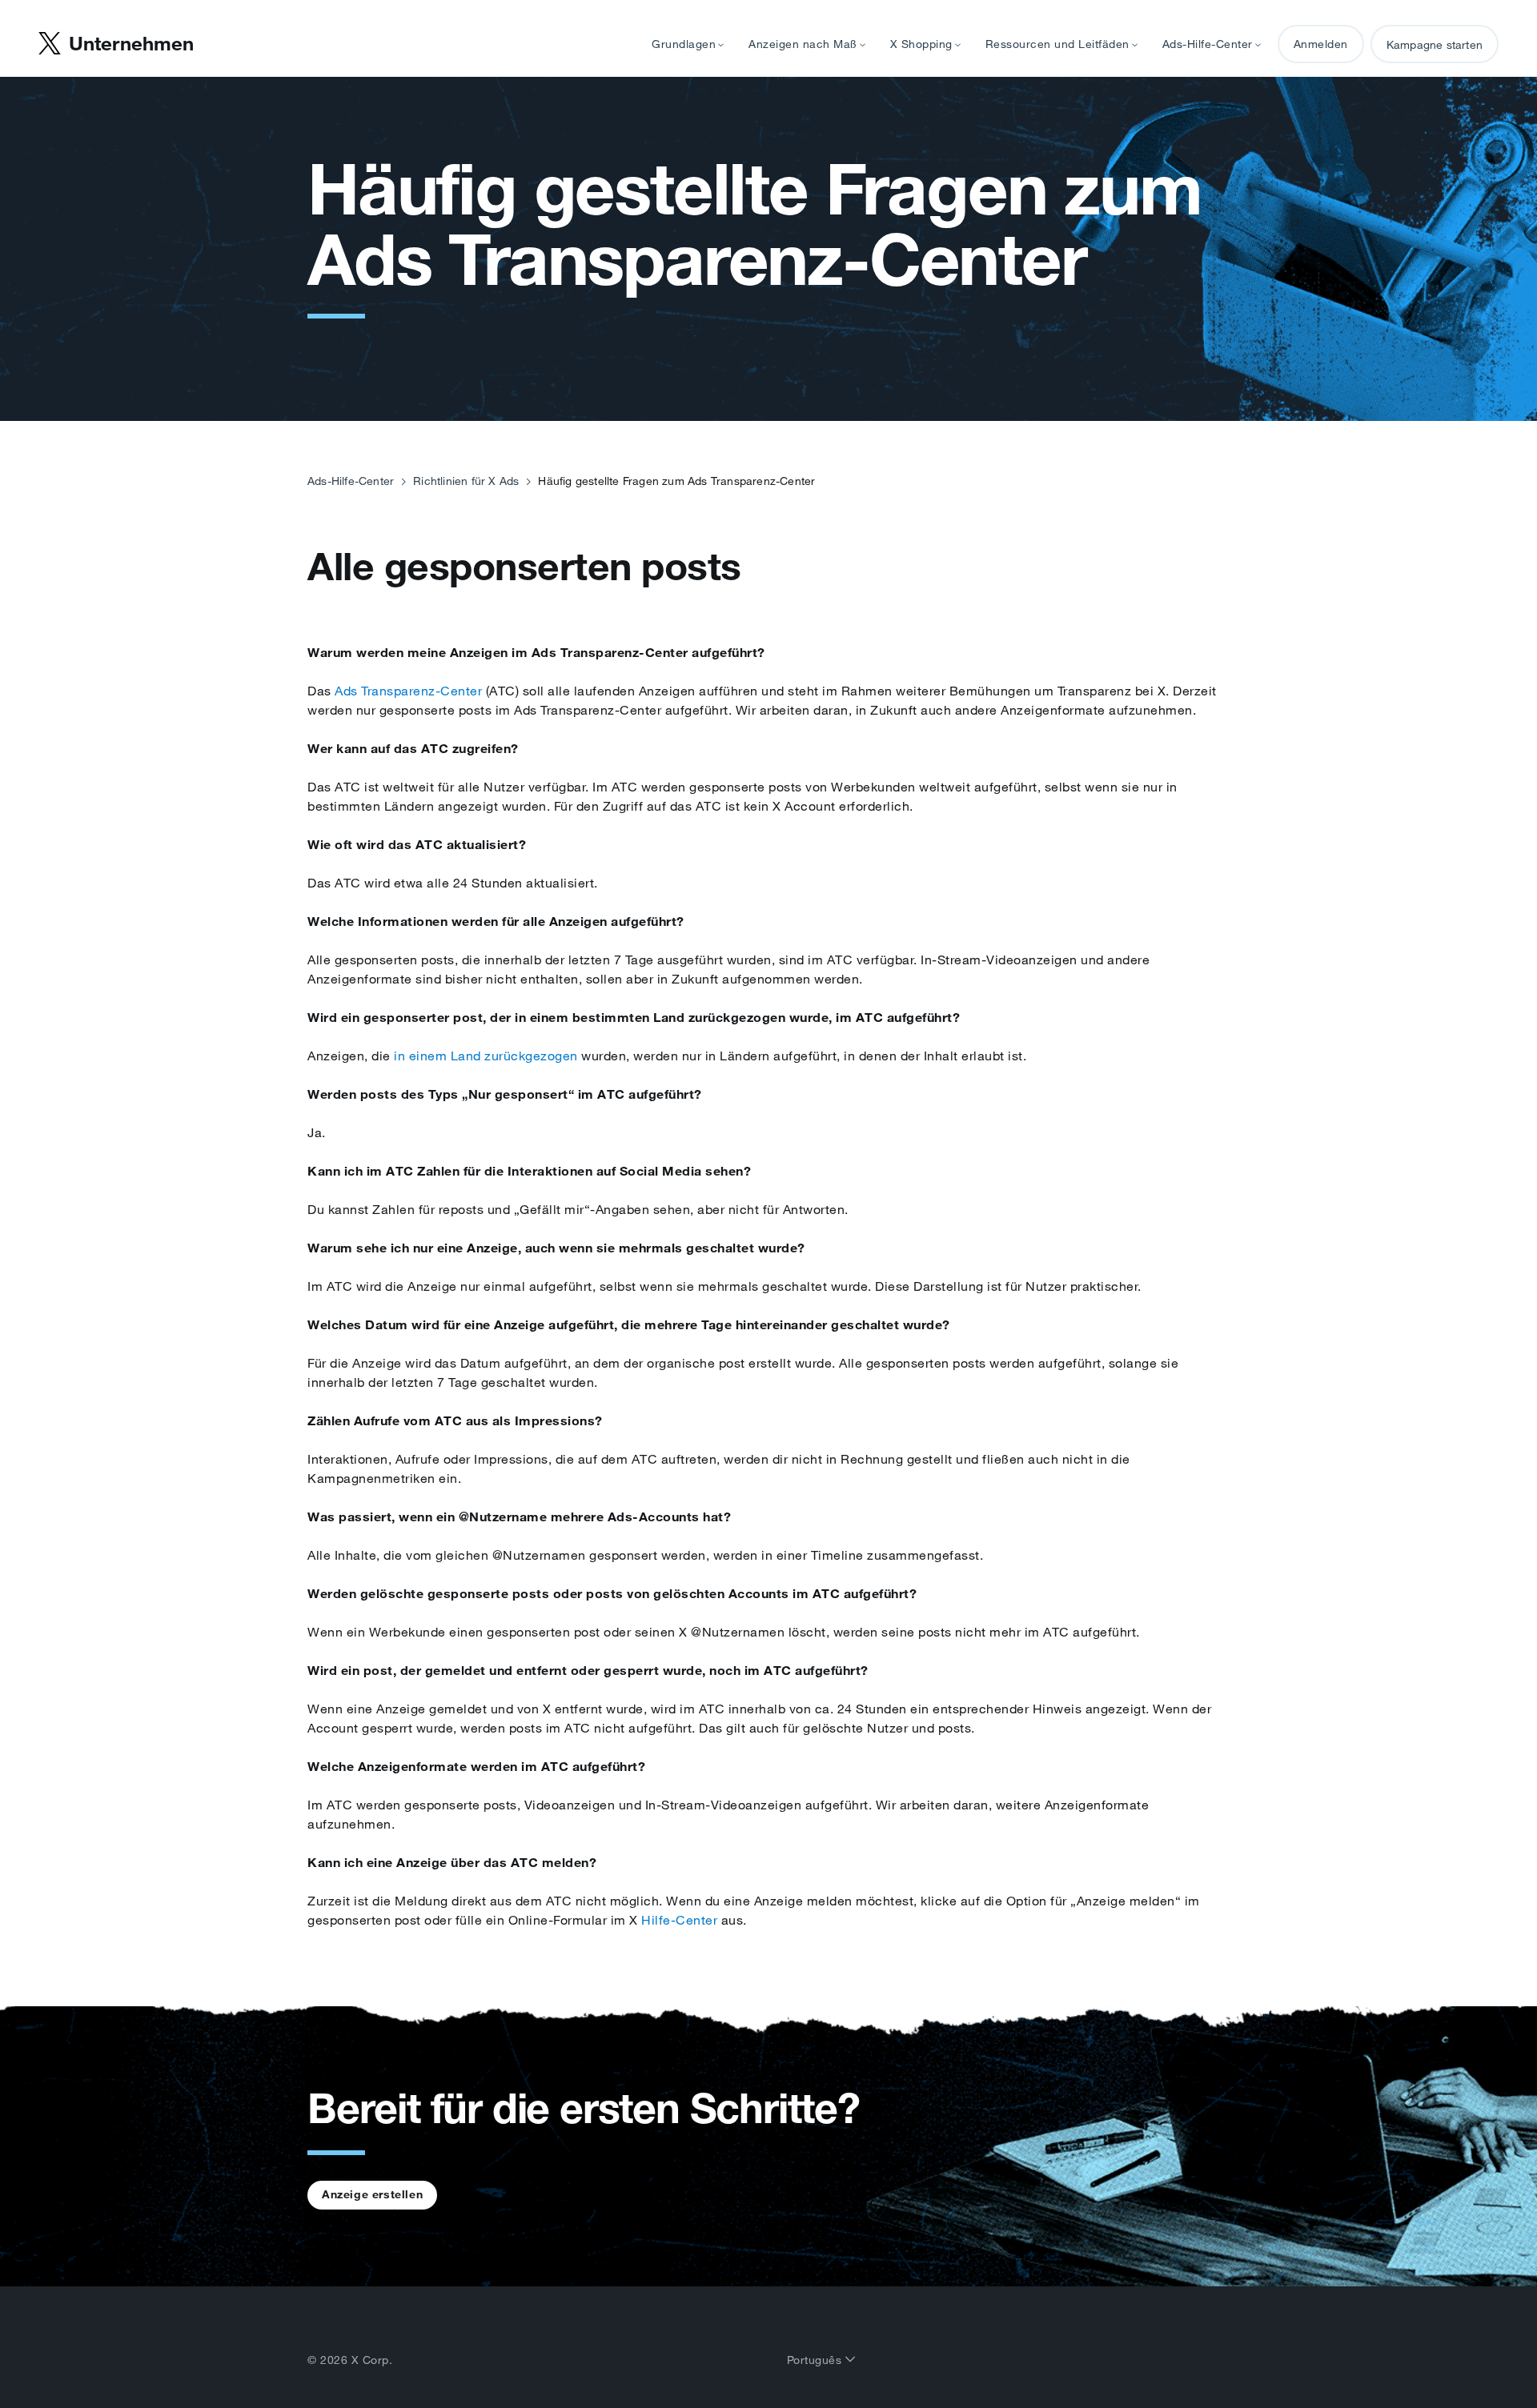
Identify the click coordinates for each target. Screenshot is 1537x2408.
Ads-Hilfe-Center (351, 481)
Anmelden (1321, 44)
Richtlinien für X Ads (466, 481)
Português (816, 2360)
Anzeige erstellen (372, 2194)
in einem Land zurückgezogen (486, 1056)
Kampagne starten (1435, 45)
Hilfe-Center (679, 1920)
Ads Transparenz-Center (408, 691)
